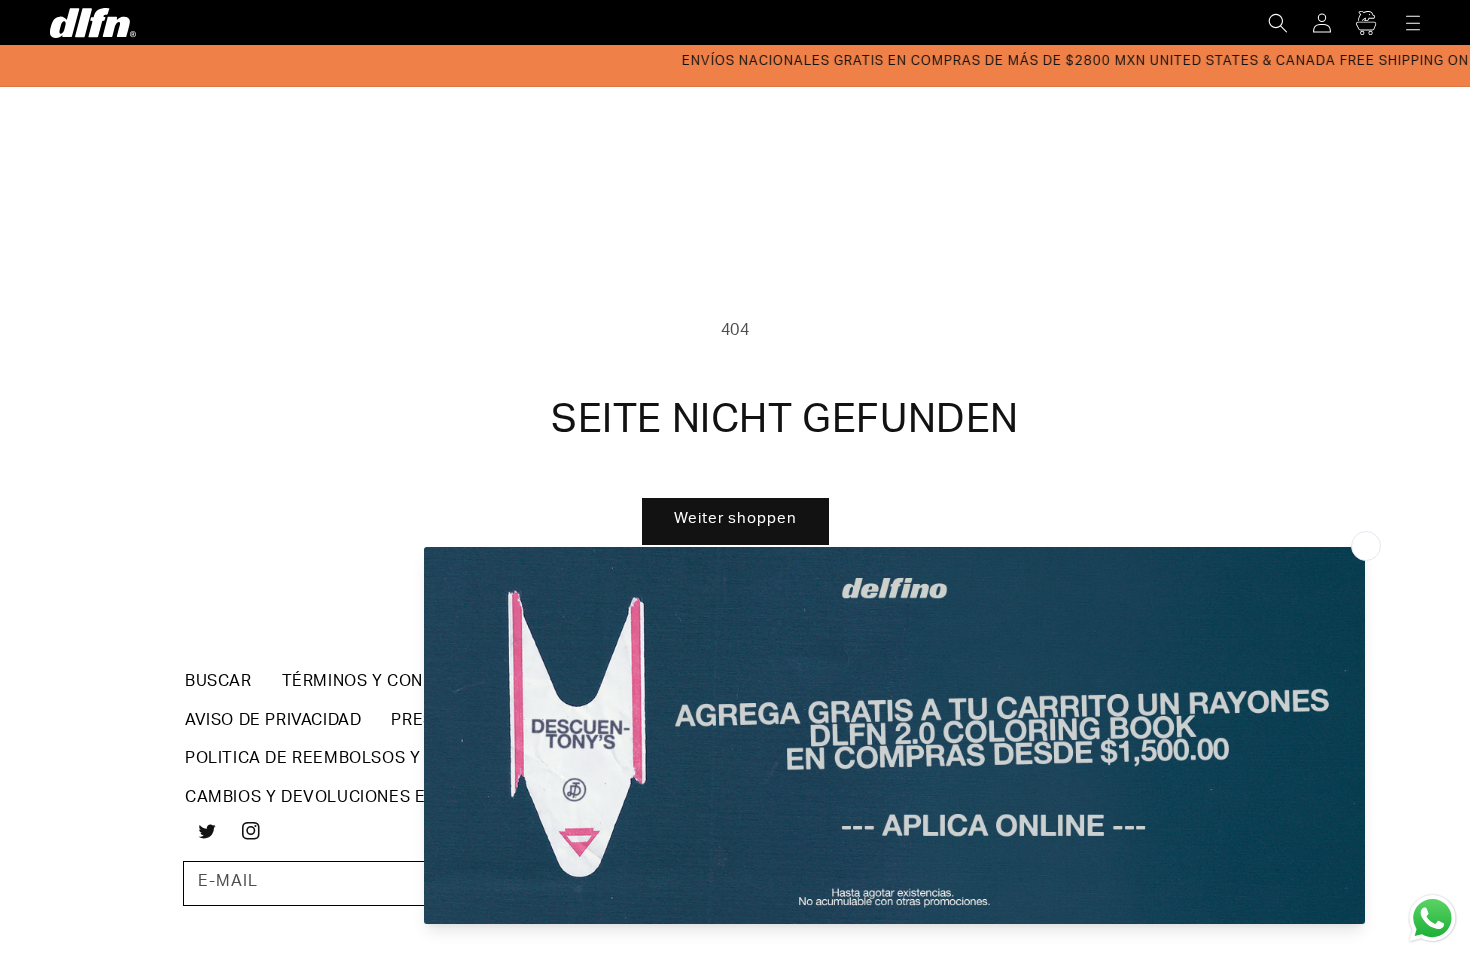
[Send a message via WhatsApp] (1432, 918)
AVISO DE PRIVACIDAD (273, 722)
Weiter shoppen (735, 519)
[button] (1278, 23)
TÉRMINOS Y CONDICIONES (391, 683)
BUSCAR (218, 683)
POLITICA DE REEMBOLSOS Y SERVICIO (343, 760)
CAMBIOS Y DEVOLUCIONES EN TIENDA (343, 799)
